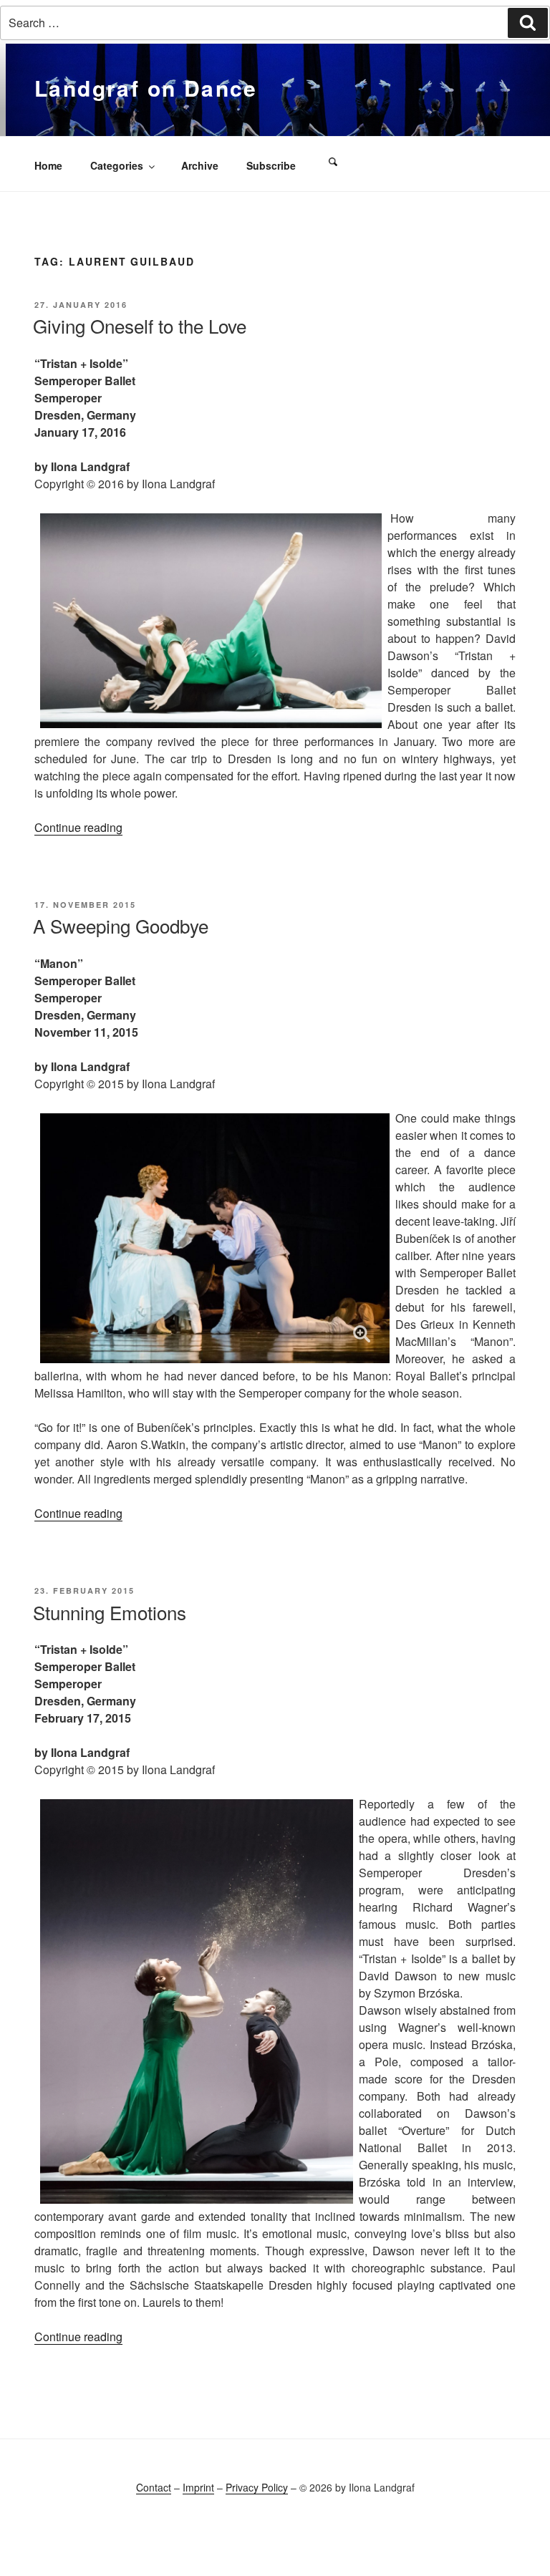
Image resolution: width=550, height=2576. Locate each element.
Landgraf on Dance (146, 88)
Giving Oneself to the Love (140, 325)
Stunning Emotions (110, 1612)
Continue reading (78, 827)
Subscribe (271, 165)
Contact (154, 2487)
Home (48, 165)
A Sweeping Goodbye (121, 925)
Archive (200, 165)
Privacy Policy (257, 2487)
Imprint (198, 2487)
